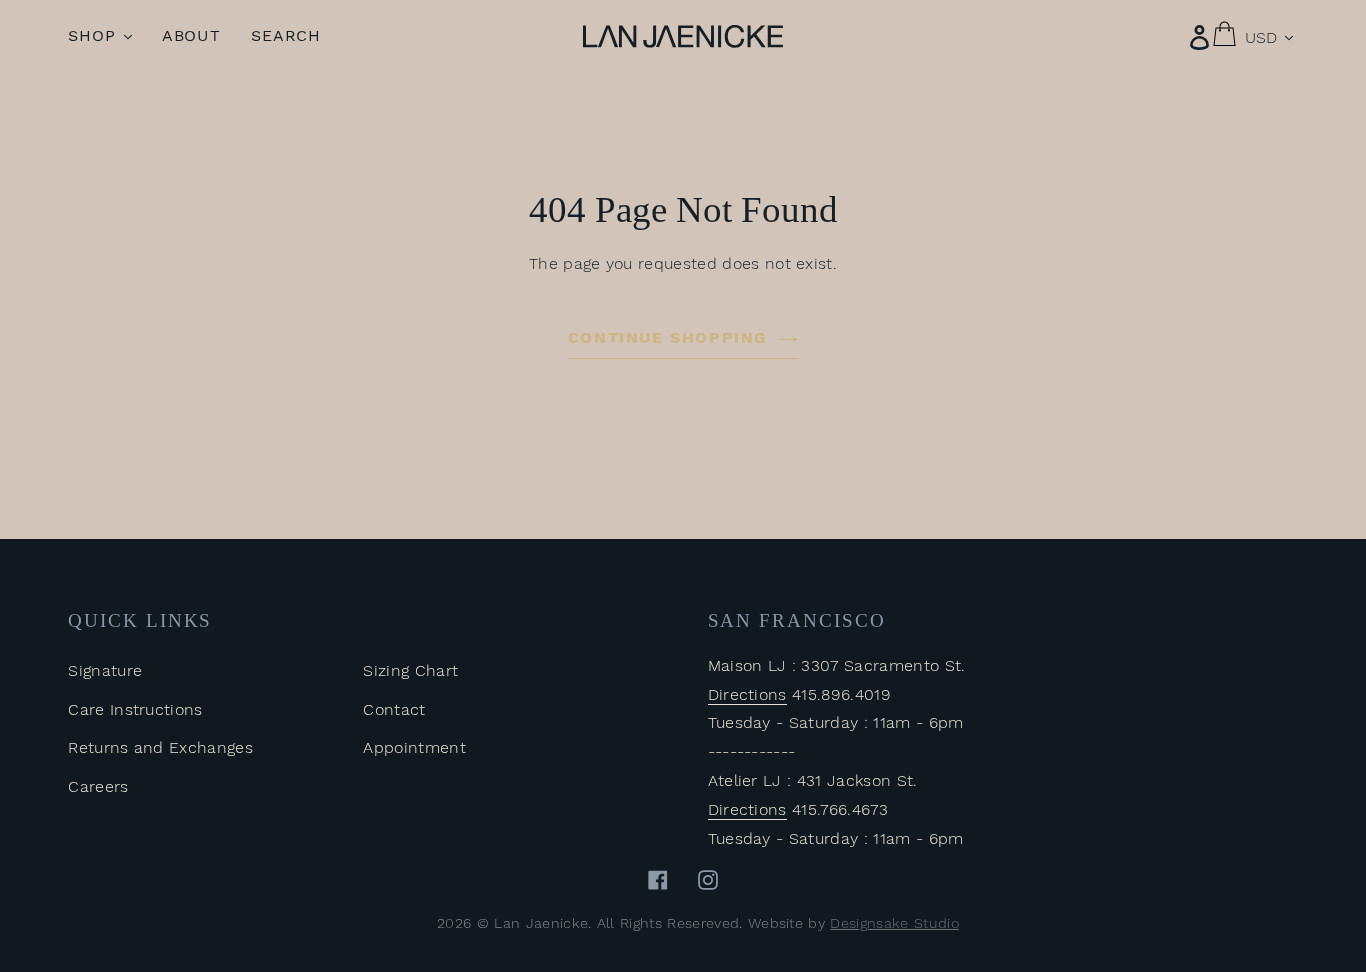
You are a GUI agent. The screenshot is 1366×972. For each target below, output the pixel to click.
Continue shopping (668, 337)
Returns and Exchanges (160, 747)
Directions (747, 694)
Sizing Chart (410, 670)
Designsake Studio (894, 923)
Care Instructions (135, 709)
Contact (394, 709)
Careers (98, 786)
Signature (105, 670)
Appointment (414, 747)
